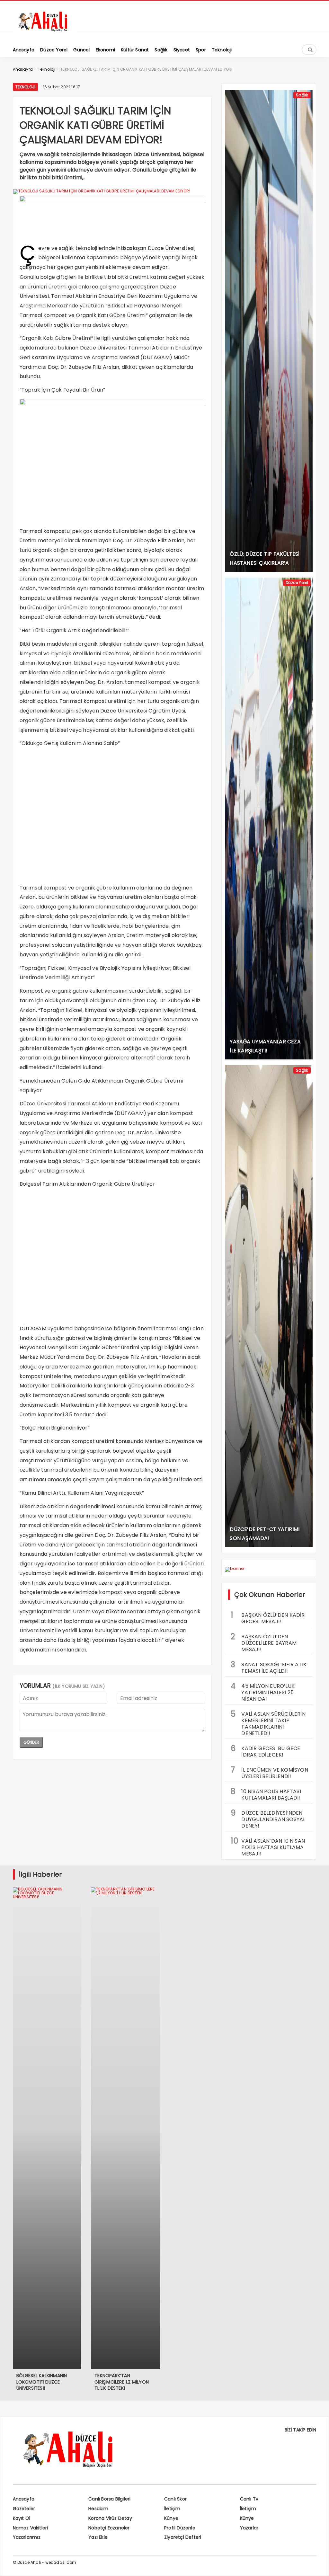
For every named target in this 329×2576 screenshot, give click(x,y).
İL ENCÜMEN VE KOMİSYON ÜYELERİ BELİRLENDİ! (269, 1772)
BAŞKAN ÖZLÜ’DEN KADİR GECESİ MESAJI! (268, 1617)
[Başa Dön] (318, 2565)
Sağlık (302, 95)
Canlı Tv (249, 2499)
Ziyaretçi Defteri (183, 2537)
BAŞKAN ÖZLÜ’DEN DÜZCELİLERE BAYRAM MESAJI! (264, 1642)
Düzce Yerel (297, 583)
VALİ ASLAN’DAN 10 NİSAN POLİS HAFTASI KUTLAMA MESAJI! (268, 1846)
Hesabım (98, 2509)
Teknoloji (26, 87)
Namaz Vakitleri (31, 2528)
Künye (171, 2518)
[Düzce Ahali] (45, 31)
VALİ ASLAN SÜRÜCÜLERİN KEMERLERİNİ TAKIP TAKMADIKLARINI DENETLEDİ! (268, 1723)
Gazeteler (24, 2509)
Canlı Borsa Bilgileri (109, 2499)
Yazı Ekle (98, 2537)
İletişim (172, 2509)
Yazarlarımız (27, 2537)
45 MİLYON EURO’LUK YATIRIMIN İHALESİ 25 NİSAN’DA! (263, 1692)
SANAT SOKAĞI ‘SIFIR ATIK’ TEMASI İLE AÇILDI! (269, 1667)
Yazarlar (249, 2528)
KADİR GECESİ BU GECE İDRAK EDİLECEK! (265, 1751)
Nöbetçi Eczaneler (109, 2528)
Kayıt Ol (22, 2518)
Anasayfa (24, 2499)
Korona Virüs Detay (110, 2518)
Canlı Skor (175, 2499)
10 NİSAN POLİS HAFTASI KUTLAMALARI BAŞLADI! (266, 1794)
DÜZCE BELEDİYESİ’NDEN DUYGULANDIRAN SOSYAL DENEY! (268, 1819)
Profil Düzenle (180, 2528)
